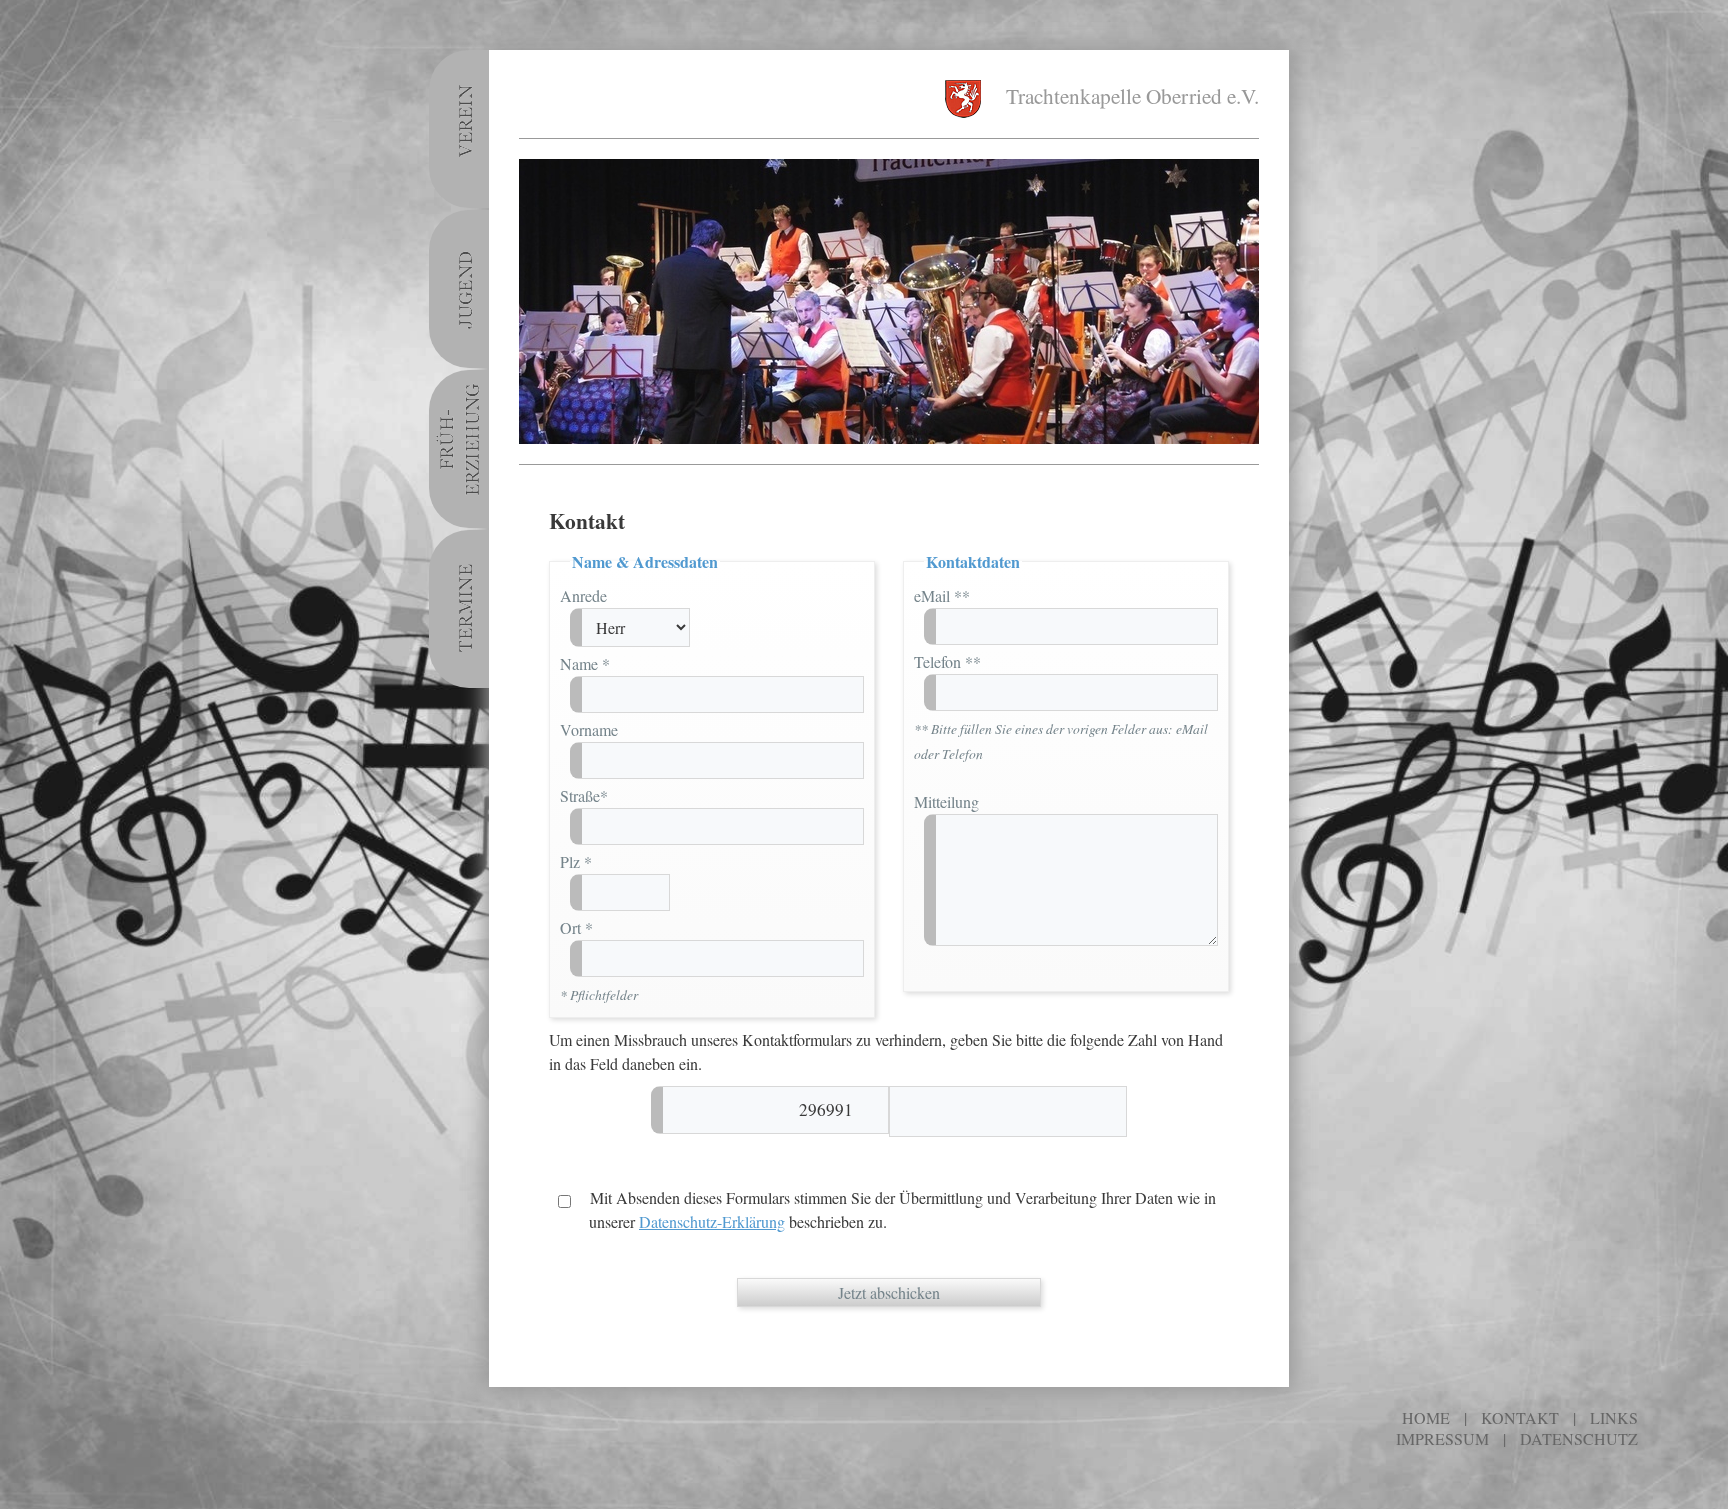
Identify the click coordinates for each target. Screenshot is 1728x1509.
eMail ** (942, 595)
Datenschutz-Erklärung (712, 1221)
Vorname (589, 729)
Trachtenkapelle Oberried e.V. (1130, 95)
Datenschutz (1579, 1438)
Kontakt (1520, 1417)
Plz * (576, 861)
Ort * (576, 927)
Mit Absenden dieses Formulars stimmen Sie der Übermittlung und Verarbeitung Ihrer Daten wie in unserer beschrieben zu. (901, 1209)
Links (1614, 1417)
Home (1426, 1417)
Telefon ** (947, 661)
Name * (585, 663)
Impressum (1442, 1438)
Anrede (583, 595)
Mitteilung (946, 801)
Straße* (584, 795)
